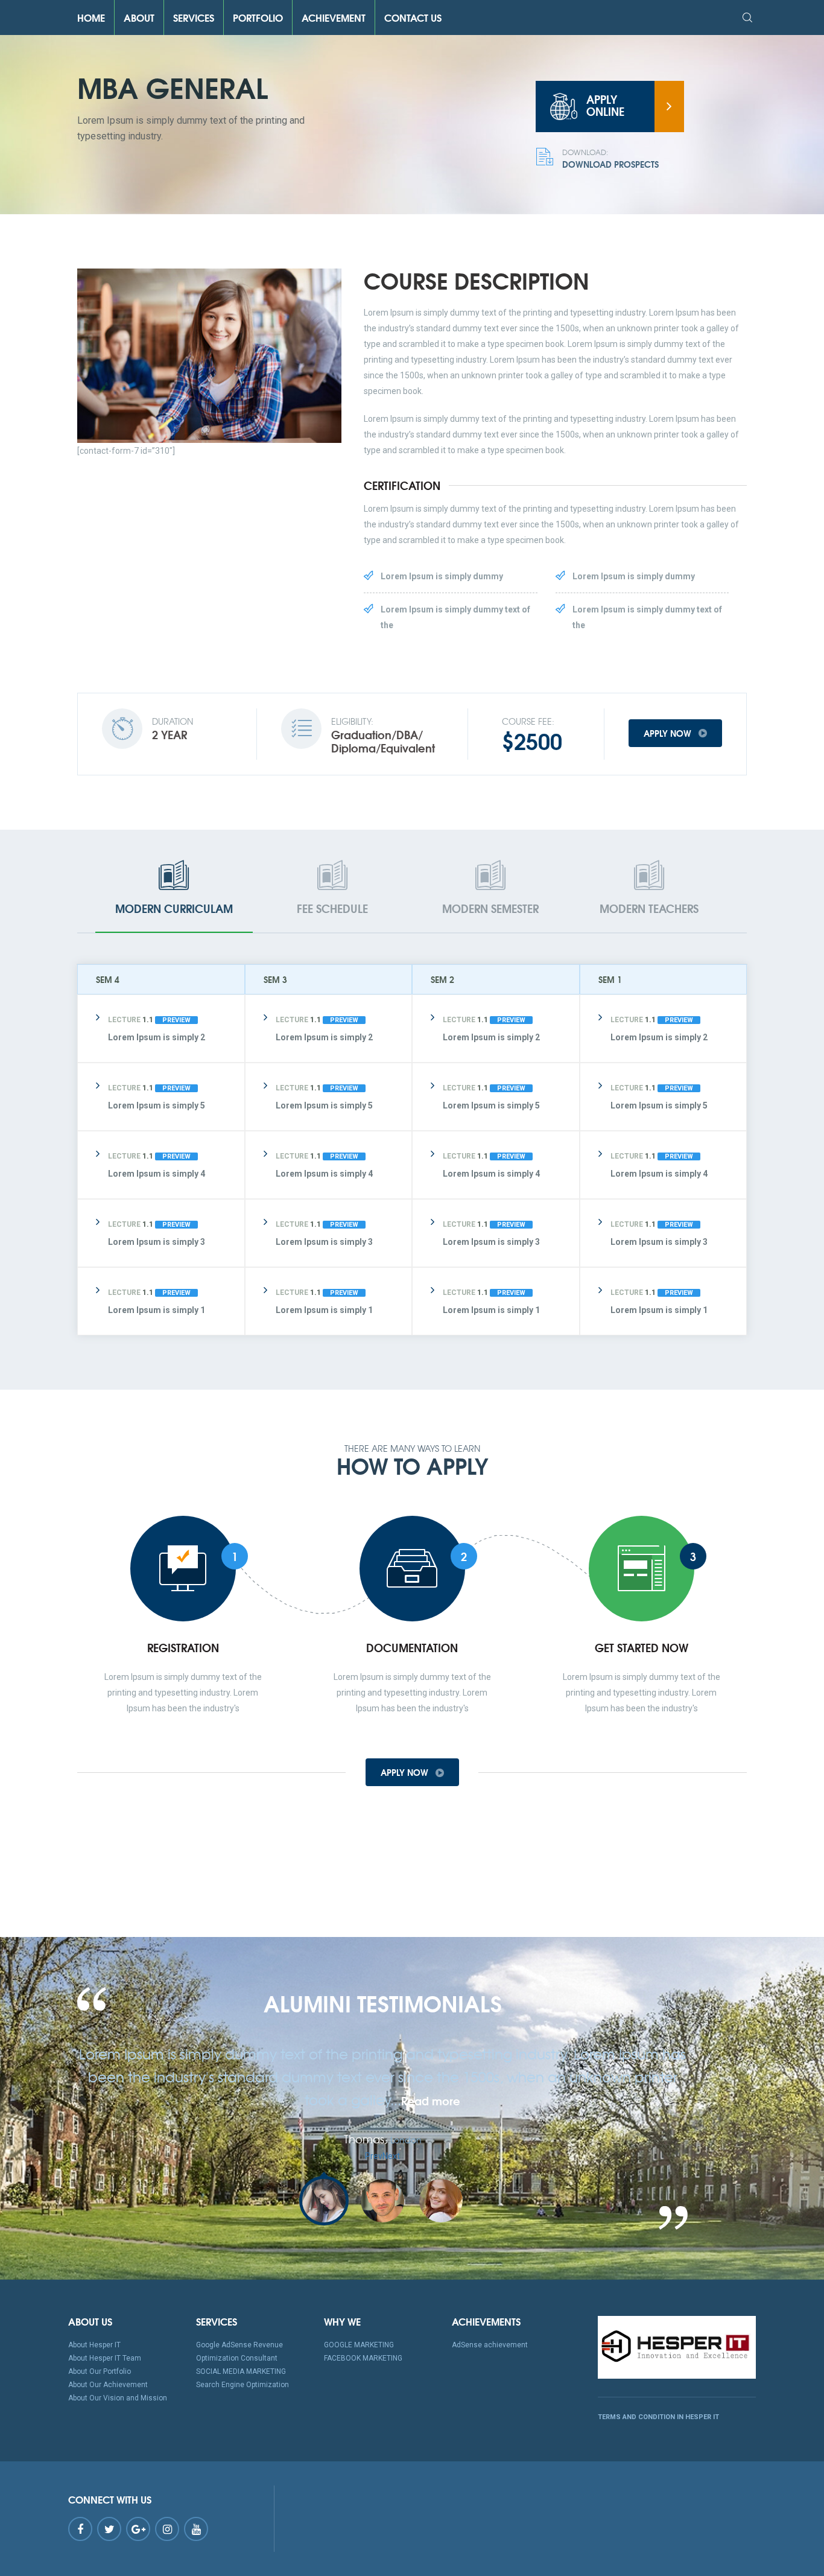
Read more (431, 2101)
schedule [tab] (332, 908)
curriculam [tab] (174, 908)
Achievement (334, 17)
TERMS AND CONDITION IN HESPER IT (658, 2417)
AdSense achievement (490, 2345)
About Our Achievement (108, 2385)
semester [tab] (490, 908)
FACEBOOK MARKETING (363, 2358)
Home (91, 17)
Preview (176, 1020)
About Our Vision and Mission (118, 2398)
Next (391, 2156)
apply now (669, 733)
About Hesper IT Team (105, 2358)
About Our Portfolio (100, 2371)
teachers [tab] (649, 908)
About (139, 17)
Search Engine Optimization (242, 2385)
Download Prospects (610, 159)
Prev (374, 2156)
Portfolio (258, 17)
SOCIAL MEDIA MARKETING (241, 2371)
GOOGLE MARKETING (359, 2345)
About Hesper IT (94, 2345)
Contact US (413, 17)
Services (194, 17)
